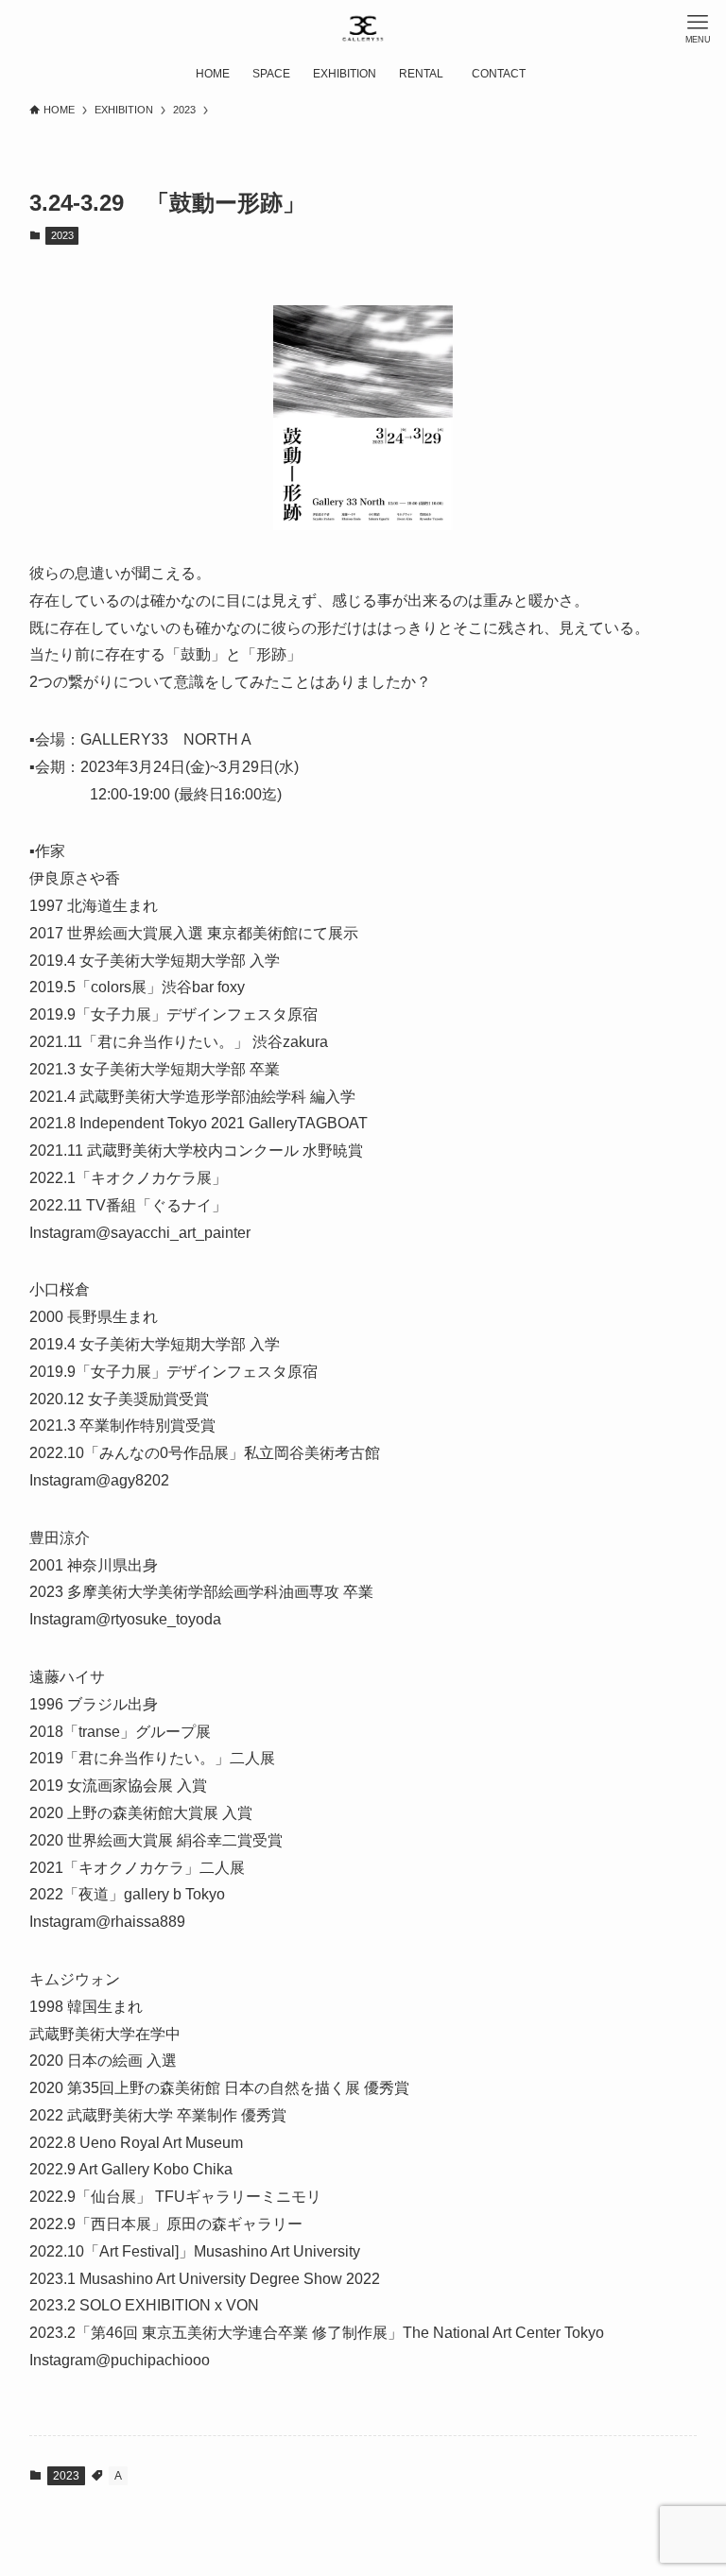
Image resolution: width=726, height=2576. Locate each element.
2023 (62, 235)
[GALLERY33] (363, 28)
